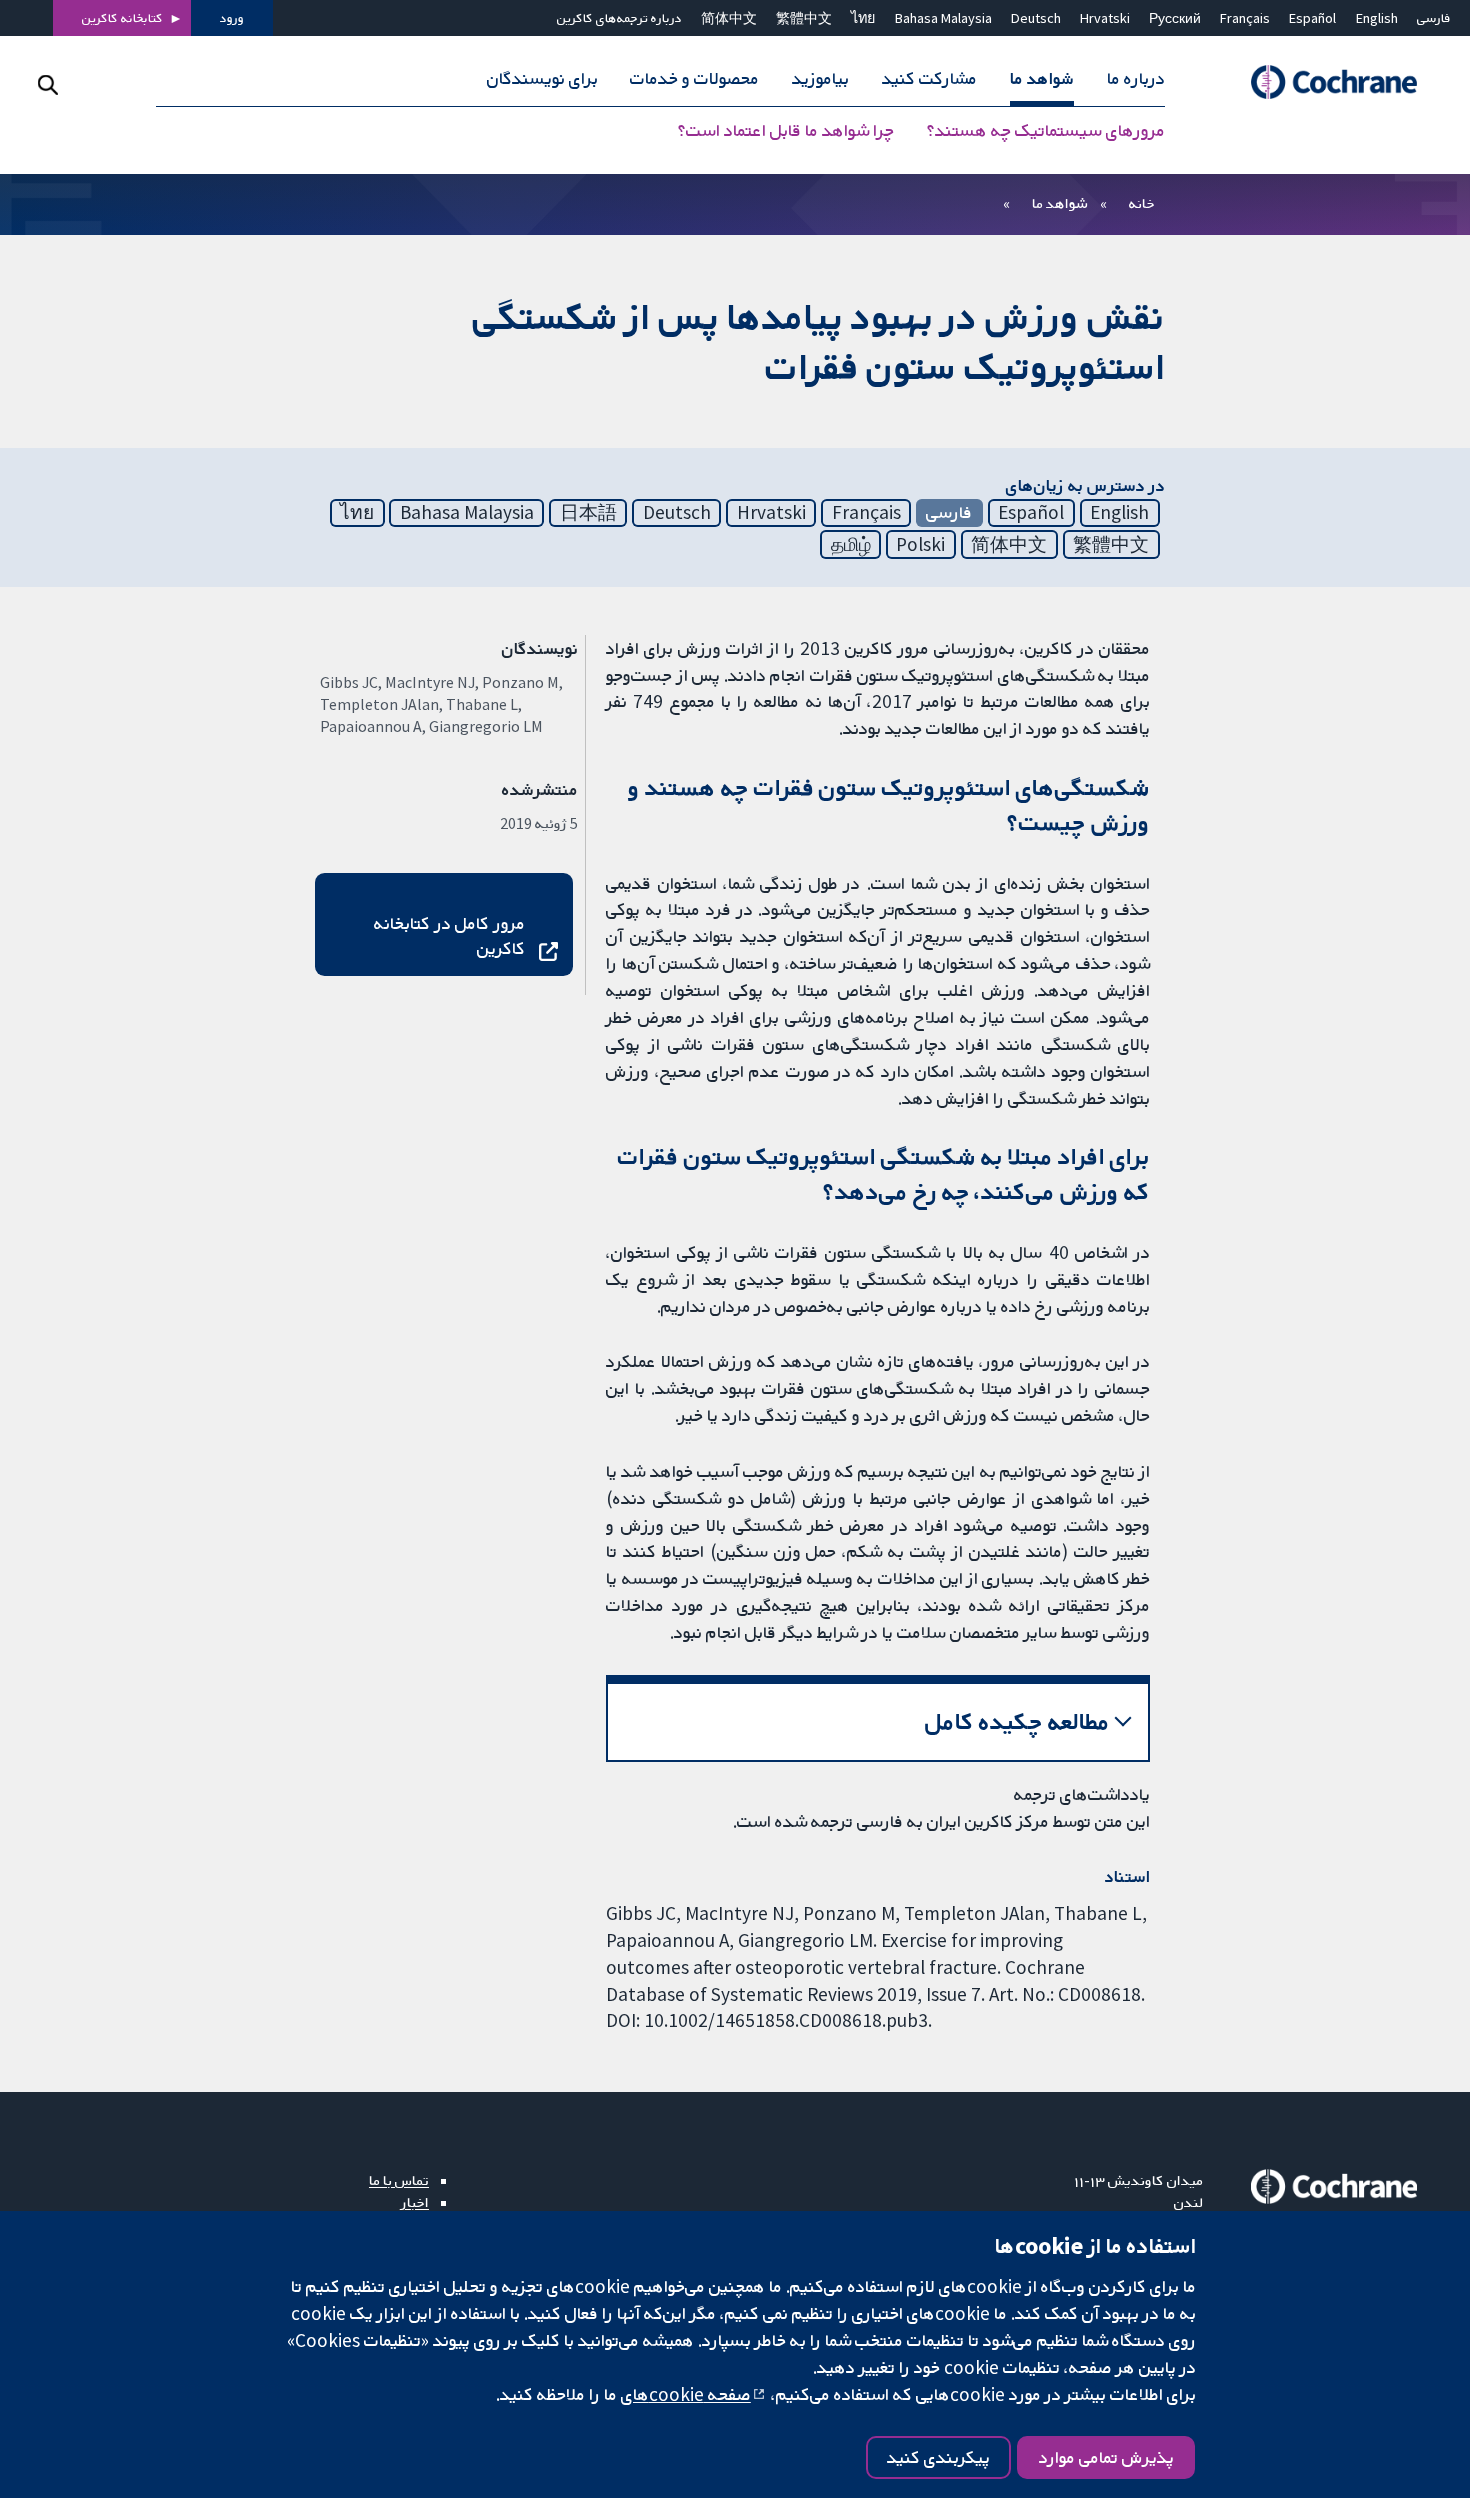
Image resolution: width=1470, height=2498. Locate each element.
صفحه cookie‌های (686, 2394)
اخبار (415, 2202)
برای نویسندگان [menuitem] (542, 78)
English (1377, 18)
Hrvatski (1105, 18)
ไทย (863, 18)
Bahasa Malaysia (943, 18)
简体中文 (729, 18)
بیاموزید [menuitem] (820, 78)
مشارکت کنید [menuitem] (929, 78)
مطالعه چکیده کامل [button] (1017, 1721)
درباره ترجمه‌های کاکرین (619, 18)
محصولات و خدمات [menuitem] (694, 78)
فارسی (1434, 18)
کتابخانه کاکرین (122, 18)
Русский (1175, 18)
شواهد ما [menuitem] (1042, 78)
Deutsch (1036, 18)
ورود (232, 18)
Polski (920, 544)
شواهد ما (1059, 203)
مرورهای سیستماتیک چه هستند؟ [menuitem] (1046, 130)
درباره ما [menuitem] (1136, 78)
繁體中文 (804, 18)
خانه (1142, 203)
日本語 (588, 512)
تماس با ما (399, 2180)
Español (1312, 18)
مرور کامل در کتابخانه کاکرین (449, 935)
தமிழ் (851, 544)
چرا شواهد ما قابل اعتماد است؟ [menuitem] (786, 130)
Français (1245, 18)
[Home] (1325, 82)
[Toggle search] (47, 84)
